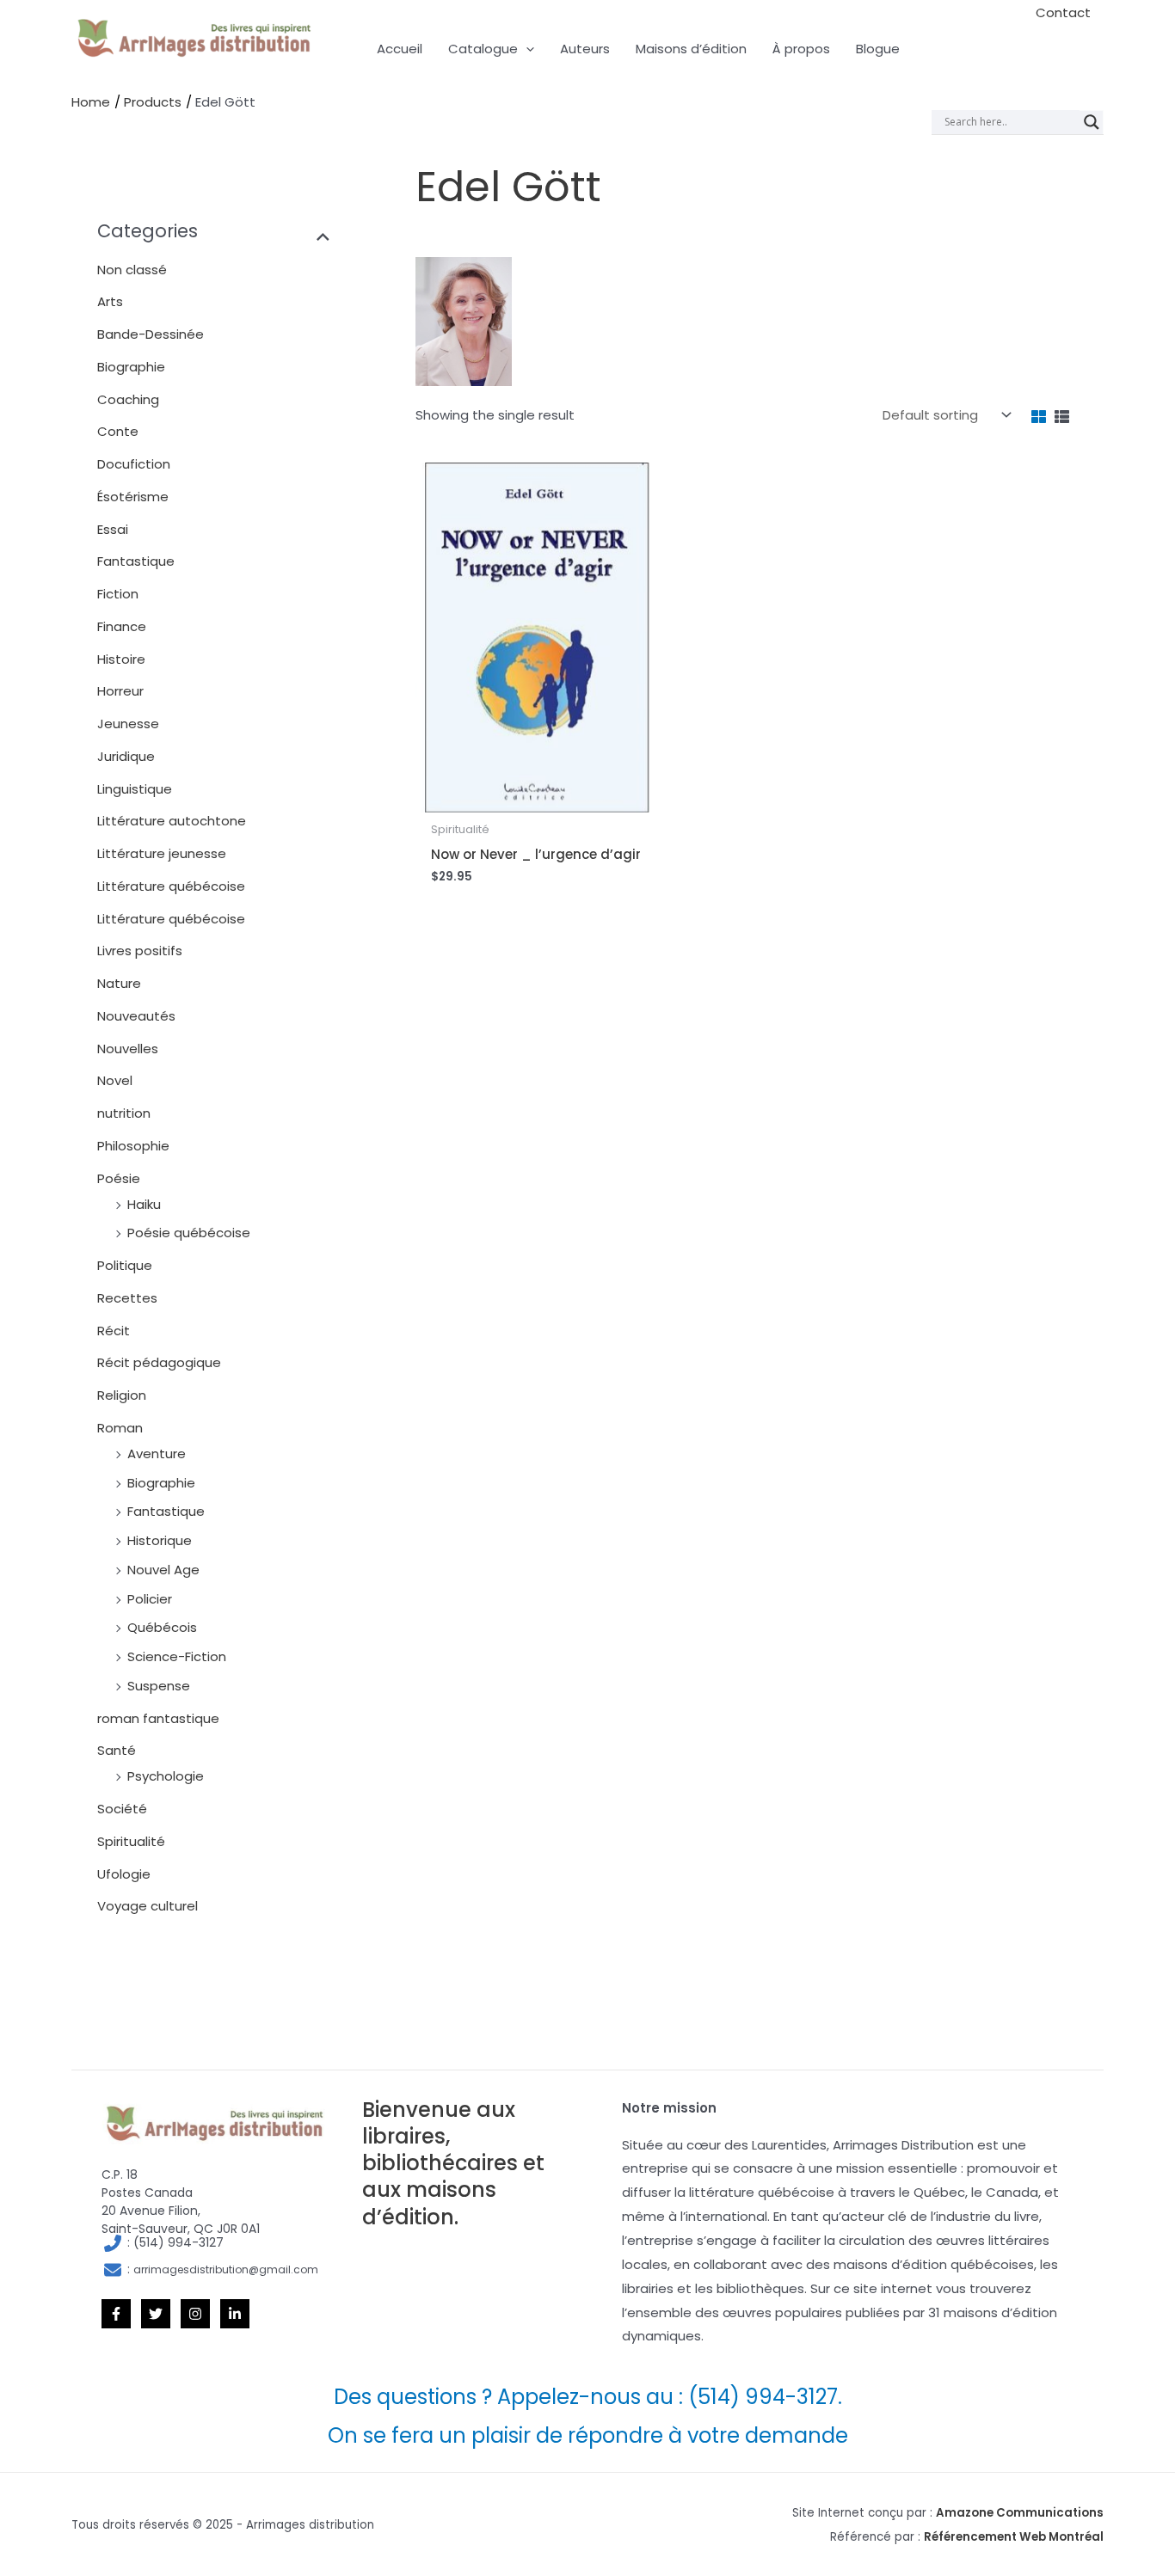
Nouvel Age (163, 1570)
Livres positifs (140, 951)
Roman (120, 1428)
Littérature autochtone (172, 821)
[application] (526, 49)
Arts (110, 301)
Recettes (127, 1298)
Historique (160, 1540)
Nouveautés (136, 1016)
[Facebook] (116, 2314)
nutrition (124, 1113)
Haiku (144, 1204)
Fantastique (136, 561)
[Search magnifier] (1092, 122)
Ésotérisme (133, 497)
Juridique (126, 756)
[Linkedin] (235, 2314)
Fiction (118, 594)
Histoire (121, 659)
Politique (125, 1265)
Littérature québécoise (171, 886)
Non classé (132, 270)
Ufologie (124, 1874)
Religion (122, 1395)
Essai (113, 529)
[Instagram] (195, 2314)
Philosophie (133, 1146)
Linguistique (135, 789)
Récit (114, 1331)
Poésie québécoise (189, 1233)
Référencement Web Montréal (1014, 2537)
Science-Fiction (177, 1656)
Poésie (119, 1178)
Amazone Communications (1020, 2513)
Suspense (159, 1686)
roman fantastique (158, 1718)
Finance (122, 626)
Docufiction (134, 464)
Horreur (120, 691)
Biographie (131, 367)
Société (122, 1809)
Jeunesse (128, 724)
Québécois (162, 1627)
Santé (117, 1750)
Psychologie (166, 1776)
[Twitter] (156, 2314)
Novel (115, 1080)
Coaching (128, 399)
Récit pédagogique (159, 1362)
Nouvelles (128, 1049)
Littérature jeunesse (162, 853)
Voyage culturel (148, 1906)
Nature (119, 983)
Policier (150, 1599)
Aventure (157, 1454)
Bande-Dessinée (151, 334)
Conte (118, 431)
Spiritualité (131, 1841)
